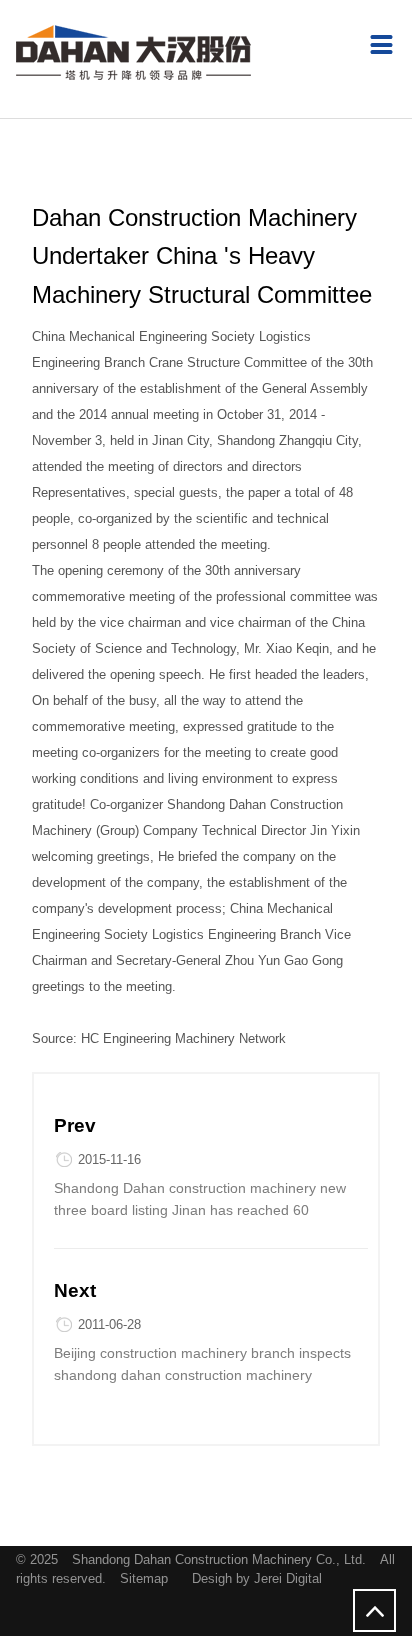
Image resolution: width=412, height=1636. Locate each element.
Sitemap (144, 1578)
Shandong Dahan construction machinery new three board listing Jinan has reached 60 (200, 1199)
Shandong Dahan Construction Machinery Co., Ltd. (221, 1559)
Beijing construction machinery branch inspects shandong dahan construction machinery (202, 1364)
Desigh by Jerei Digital (257, 1578)
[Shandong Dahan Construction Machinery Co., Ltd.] (133, 52)
